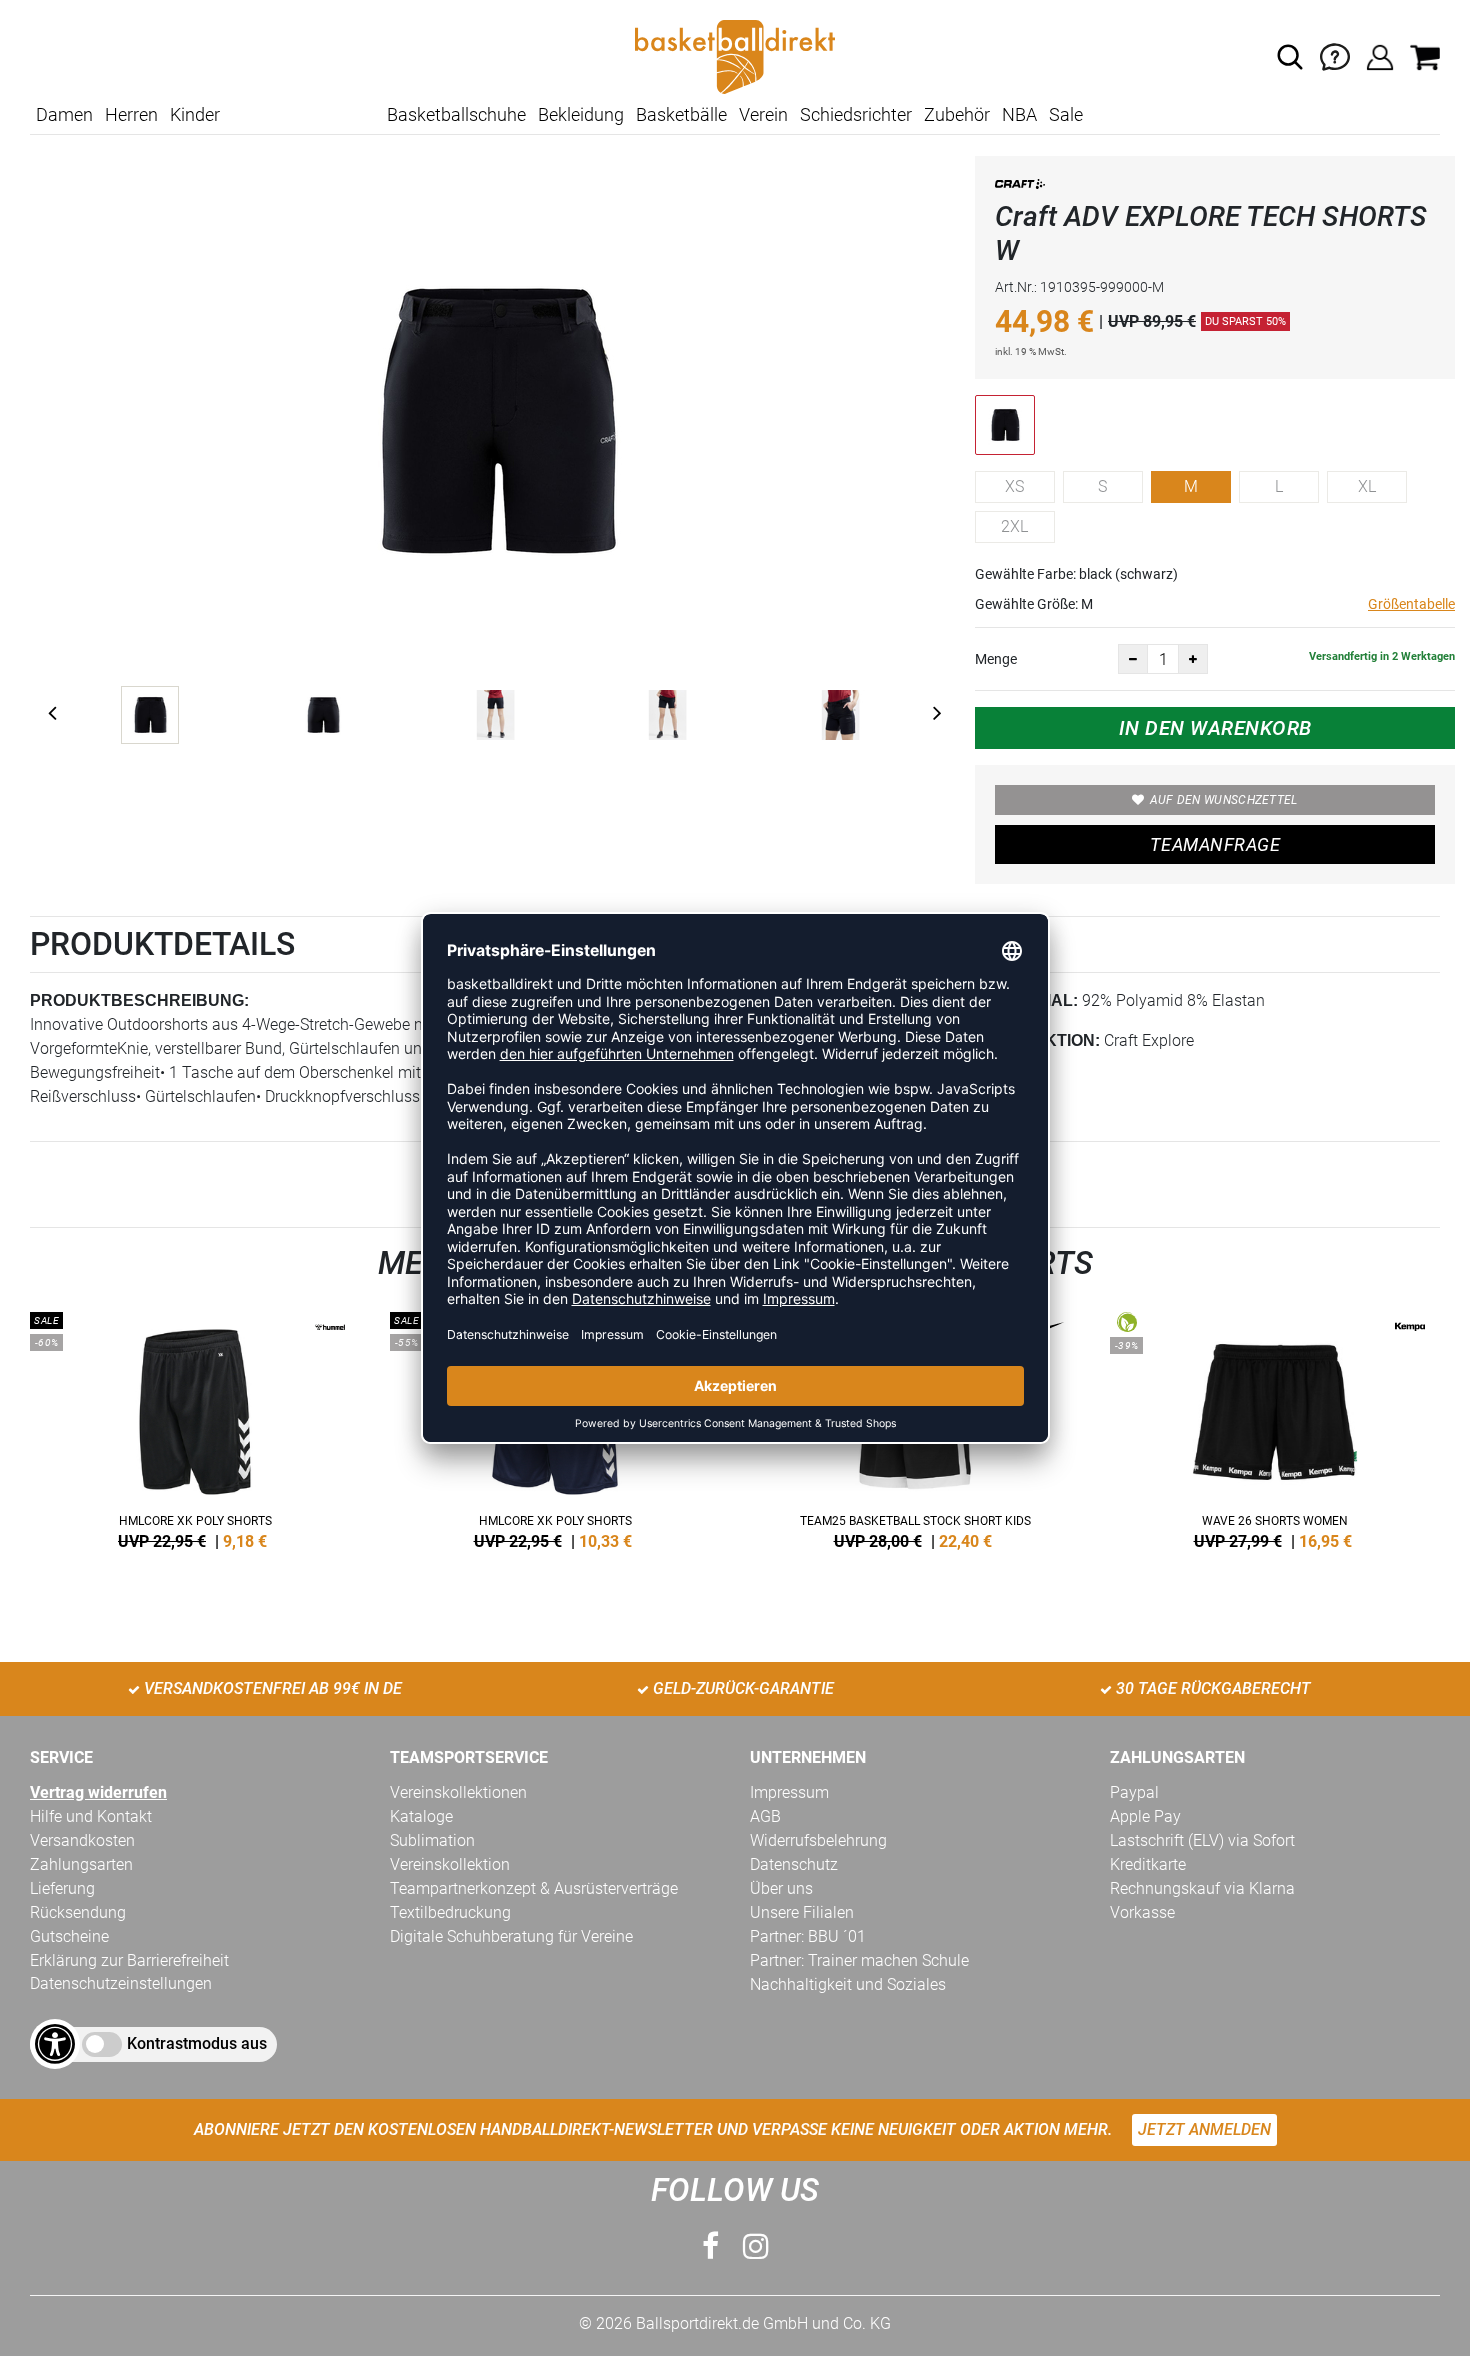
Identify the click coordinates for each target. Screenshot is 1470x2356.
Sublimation (432, 1840)
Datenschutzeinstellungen (121, 1983)
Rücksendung (78, 1912)
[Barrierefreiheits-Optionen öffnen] (55, 2044)
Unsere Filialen (802, 1912)
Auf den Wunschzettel (1224, 800)
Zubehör (957, 114)
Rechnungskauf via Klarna (1202, 1888)
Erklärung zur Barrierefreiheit (129, 1960)
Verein (763, 114)
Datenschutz (794, 1864)
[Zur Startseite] (735, 55)
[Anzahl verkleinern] (1133, 659)
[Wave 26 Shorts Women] (1275, 1427)
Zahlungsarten (81, 1864)
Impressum (789, 1792)
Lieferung (62, 1888)
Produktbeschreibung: (139, 1000)
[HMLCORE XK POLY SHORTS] (195, 1427)
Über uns (781, 1888)
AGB (765, 1816)
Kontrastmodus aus (197, 2043)
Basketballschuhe (456, 114)
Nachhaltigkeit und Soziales (848, 1984)
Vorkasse (1142, 1912)
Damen (64, 114)
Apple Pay (1145, 1816)
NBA (1019, 114)
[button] (1290, 57)
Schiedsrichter (856, 114)
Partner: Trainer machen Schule (859, 1960)
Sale (1066, 114)
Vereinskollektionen (458, 1792)
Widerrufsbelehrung (818, 1840)
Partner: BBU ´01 (808, 1936)
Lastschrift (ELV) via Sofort (1202, 1840)
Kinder (195, 114)
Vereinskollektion (450, 1864)
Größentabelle (1411, 604)
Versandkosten (82, 1840)
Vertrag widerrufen (98, 1792)
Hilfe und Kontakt (91, 1816)
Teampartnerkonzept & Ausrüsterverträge (534, 1888)
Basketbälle (681, 114)
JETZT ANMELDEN (1204, 2129)
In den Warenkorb (1215, 728)
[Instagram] (756, 2246)
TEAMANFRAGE (1215, 844)
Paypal (1134, 1792)
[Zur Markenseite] (1020, 187)
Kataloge (421, 1816)
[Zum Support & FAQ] (1335, 55)
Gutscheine (69, 1936)
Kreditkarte (1148, 1864)
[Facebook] (710, 2246)
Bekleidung (581, 114)
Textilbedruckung (450, 1912)
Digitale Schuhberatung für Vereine (511, 1936)
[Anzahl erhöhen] (1193, 659)
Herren (131, 114)
